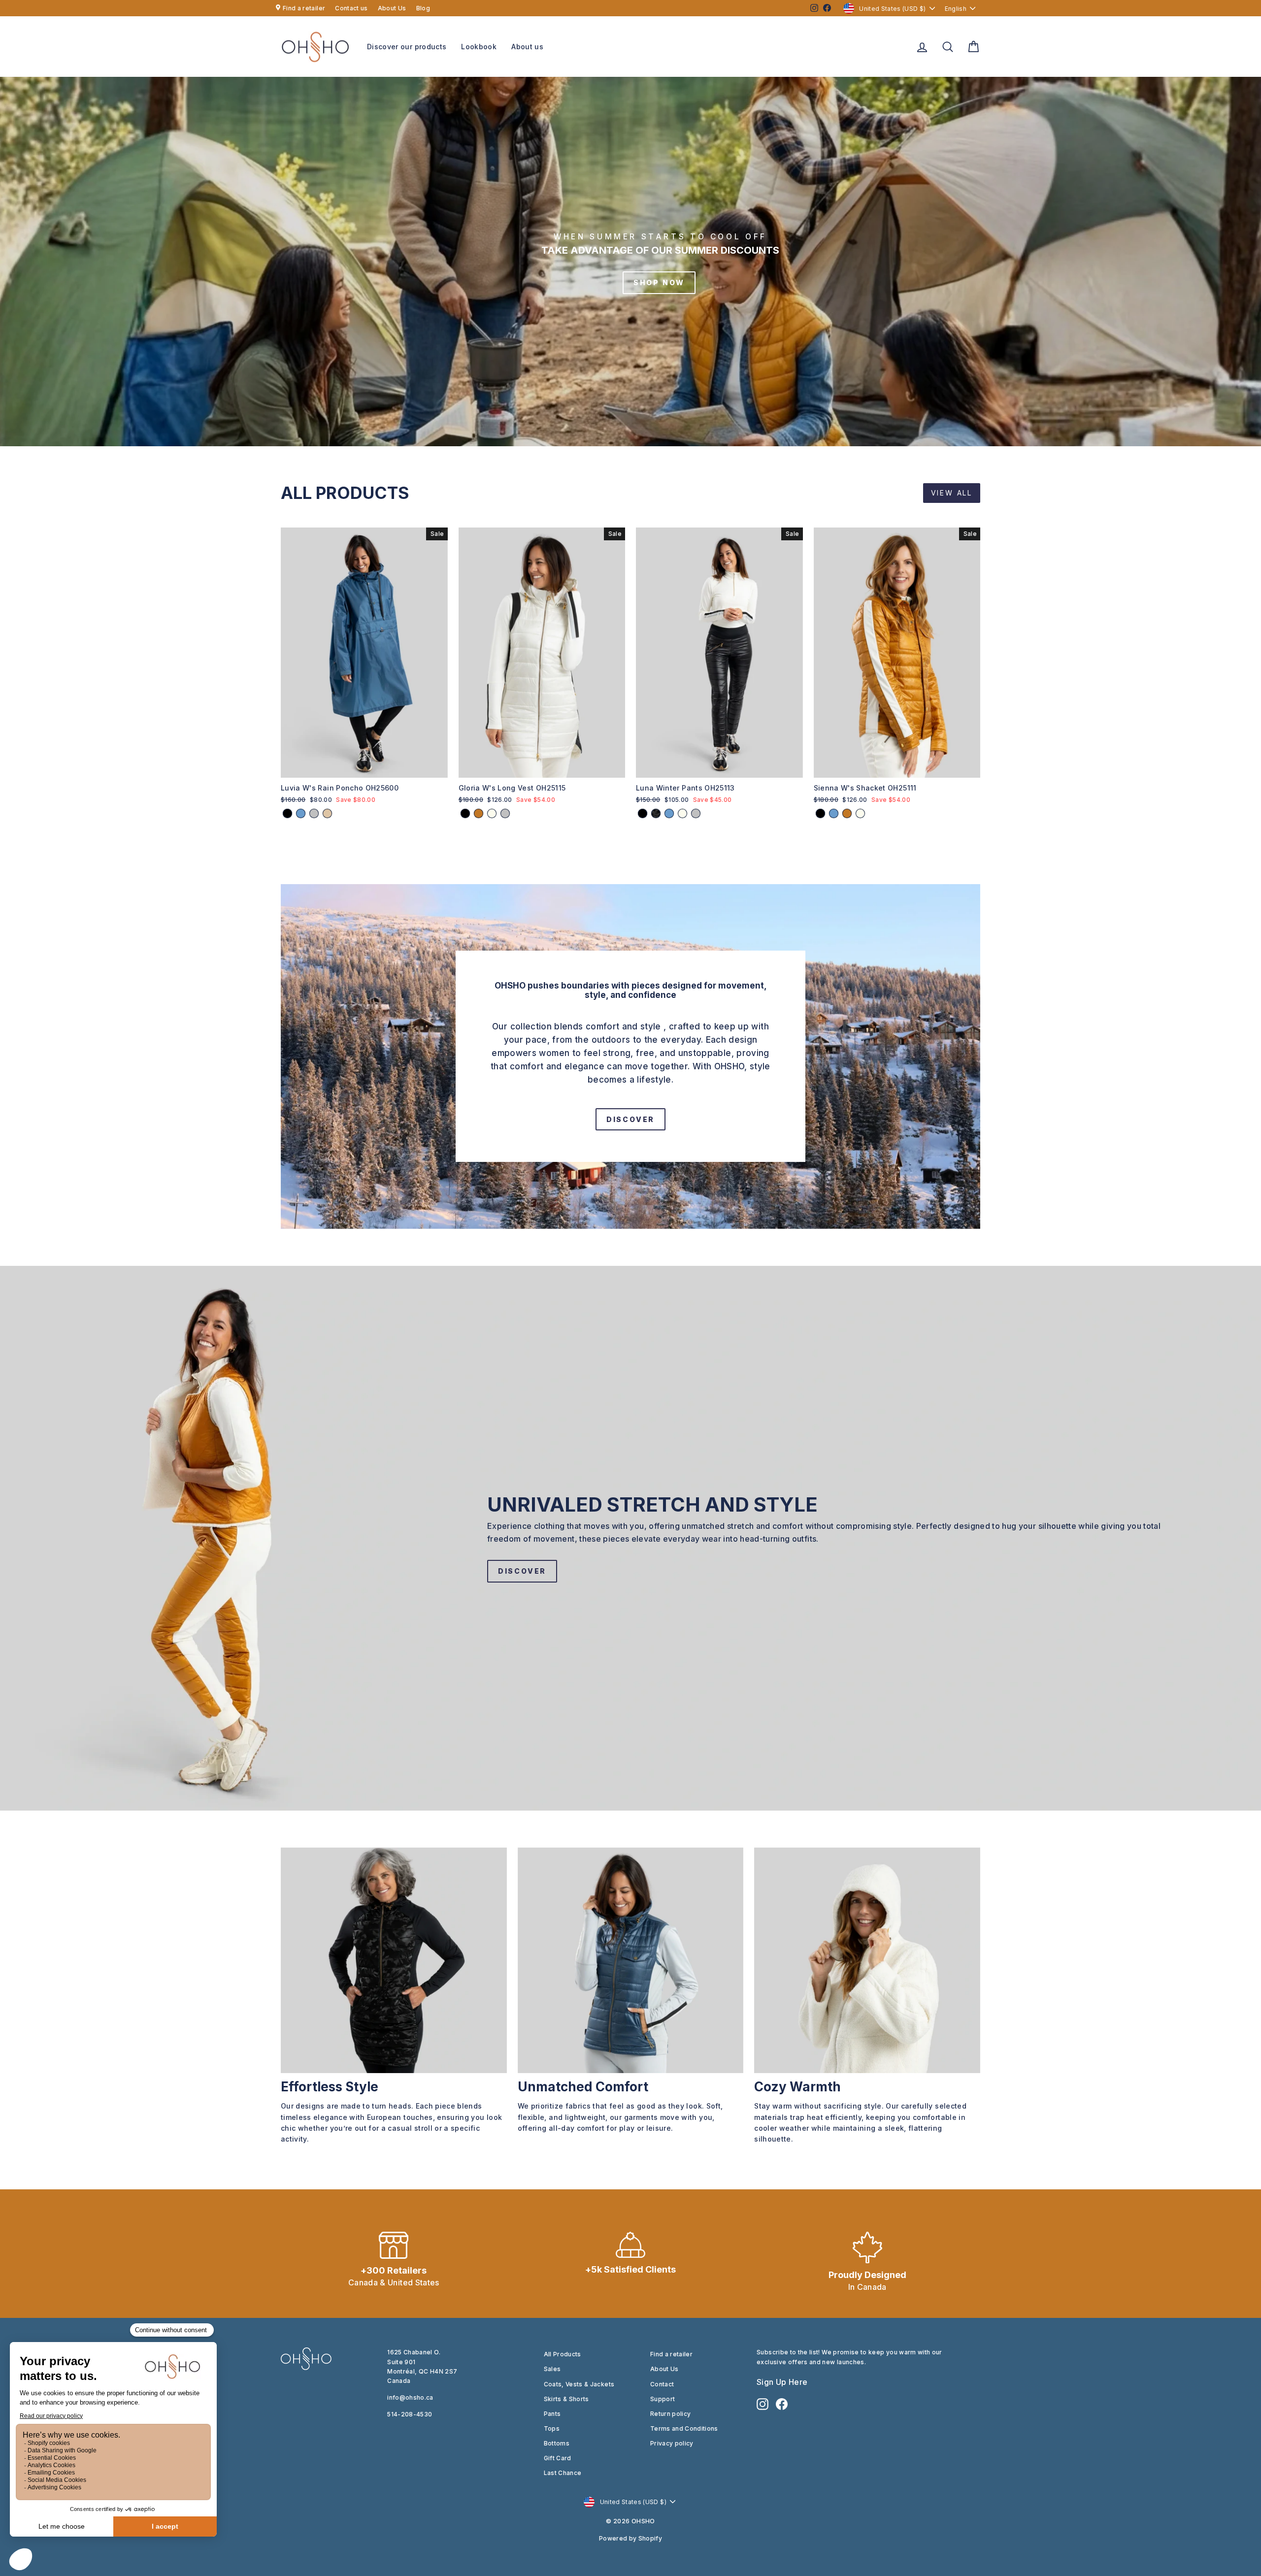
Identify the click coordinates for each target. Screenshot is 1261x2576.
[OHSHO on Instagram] (763, 2404)
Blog (423, 8)
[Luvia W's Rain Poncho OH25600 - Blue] (301, 813)
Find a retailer (304, 8)
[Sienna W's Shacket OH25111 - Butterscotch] (847, 813)
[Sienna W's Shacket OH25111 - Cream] (860, 813)
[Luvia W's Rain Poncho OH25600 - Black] (287, 813)
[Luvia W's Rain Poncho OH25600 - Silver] (314, 813)
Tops (552, 2428)
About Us (392, 8)
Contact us (351, 8)
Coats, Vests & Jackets (579, 2384)
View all (952, 493)
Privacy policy (672, 2443)
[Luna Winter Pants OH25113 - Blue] (669, 813)
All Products (563, 2354)
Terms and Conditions (684, 2428)
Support (663, 2399)
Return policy (671, 2414)
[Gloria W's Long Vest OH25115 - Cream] (492, 813)
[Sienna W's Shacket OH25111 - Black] (820, 813)
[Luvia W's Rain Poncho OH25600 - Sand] (327, 813)
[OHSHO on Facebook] (782, 2404)
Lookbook (479, 47)
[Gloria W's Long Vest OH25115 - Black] (465, 813)
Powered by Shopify (630, 2538)
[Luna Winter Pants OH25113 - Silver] (696, 813)
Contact (662, 2384)
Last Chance (563, 2473)
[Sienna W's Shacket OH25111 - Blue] (834, 813)
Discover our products (407, 47)
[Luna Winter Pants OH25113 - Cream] (682, 813)
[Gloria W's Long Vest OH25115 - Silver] (505, 813)
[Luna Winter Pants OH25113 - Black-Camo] (656, 813)
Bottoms (557, 2443)
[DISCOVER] (630, 1057)
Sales (552, 2369)
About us (527, 47)
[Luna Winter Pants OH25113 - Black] (643, 813)
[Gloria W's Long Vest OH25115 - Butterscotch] (479, 813)
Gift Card (558, 2458)
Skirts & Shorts (566, 2399)
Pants (552, 2414)
